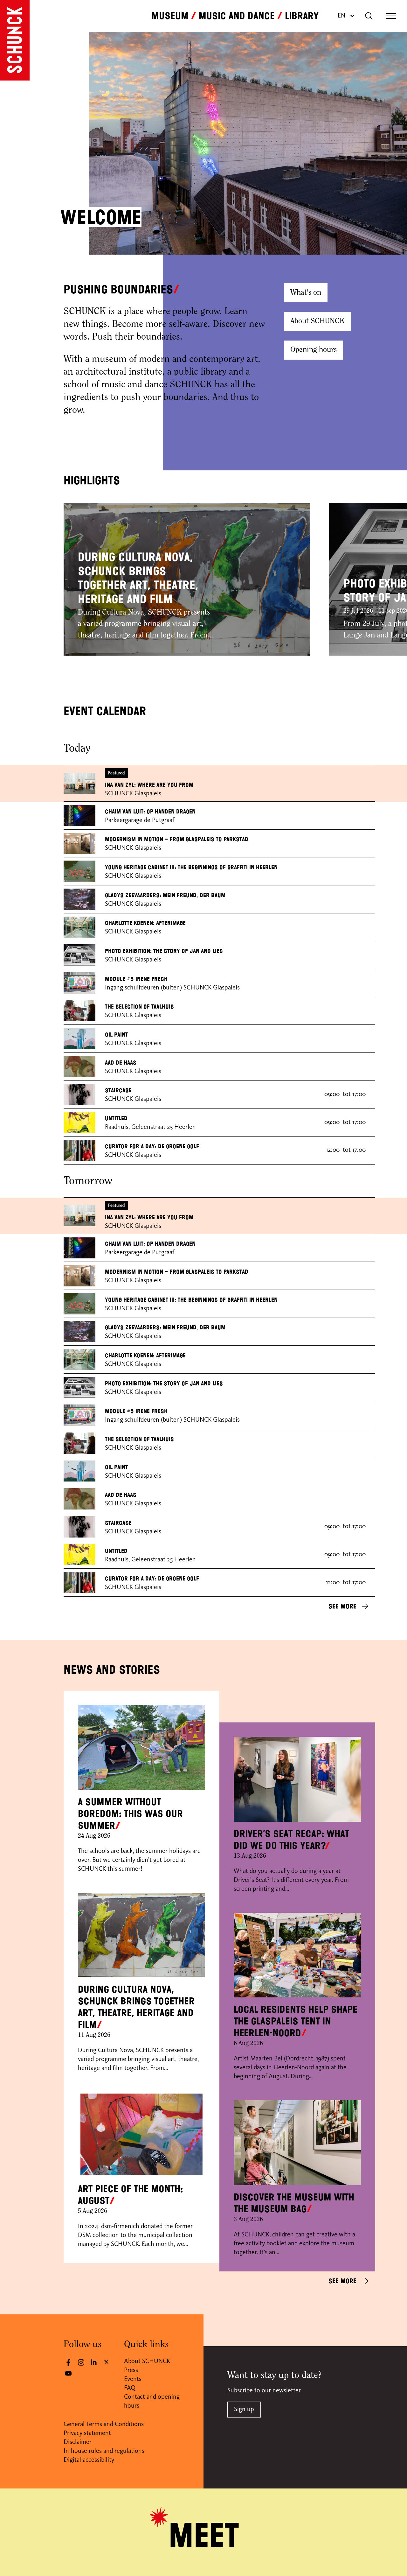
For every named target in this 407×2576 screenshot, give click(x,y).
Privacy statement (87, 2433)
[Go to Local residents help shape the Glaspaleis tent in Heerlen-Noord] (297, 1955)
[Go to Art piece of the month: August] (141, 2134)
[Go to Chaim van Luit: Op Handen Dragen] (79, 816)
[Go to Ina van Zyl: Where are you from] (79, 783)
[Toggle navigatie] (391, 16)
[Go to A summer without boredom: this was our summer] (141, 1747)
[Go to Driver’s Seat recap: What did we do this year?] (297, 1779)
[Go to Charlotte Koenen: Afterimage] (79, 927)
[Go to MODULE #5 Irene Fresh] (79, 983)
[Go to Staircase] (79, 1095)
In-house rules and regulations (104, 2451)
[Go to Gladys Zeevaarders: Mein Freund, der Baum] (79, 899)
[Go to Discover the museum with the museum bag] (297, 2143)
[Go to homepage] (15, 40)
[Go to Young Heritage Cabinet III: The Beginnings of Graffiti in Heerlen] (79, 871)
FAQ (130, 2388)
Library (302, 16)
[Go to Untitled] (79, 1122)
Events (133, 2379)
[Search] (369, 16)
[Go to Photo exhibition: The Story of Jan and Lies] (79, 955)
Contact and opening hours (152, 2402)
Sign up (244, 2410)
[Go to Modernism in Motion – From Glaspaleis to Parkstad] (79, 844)
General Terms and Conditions (104, 2425)
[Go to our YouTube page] (68, 2373)
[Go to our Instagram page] (81, 2362)
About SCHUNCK (317, 321)
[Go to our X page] (107, 2362)
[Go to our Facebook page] (68, 2362)
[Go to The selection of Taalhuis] (79, 1011)
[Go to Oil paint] (79, 1039)
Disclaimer (78, 2442)
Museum (170, 16)
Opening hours (314, 350)
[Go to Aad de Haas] (79, 1067)
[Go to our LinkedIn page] (94, 2362)
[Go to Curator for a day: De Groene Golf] (79, 1150)
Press (131, 2370)
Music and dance (237, 16)
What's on (306, 293)
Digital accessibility (89, 2460)
